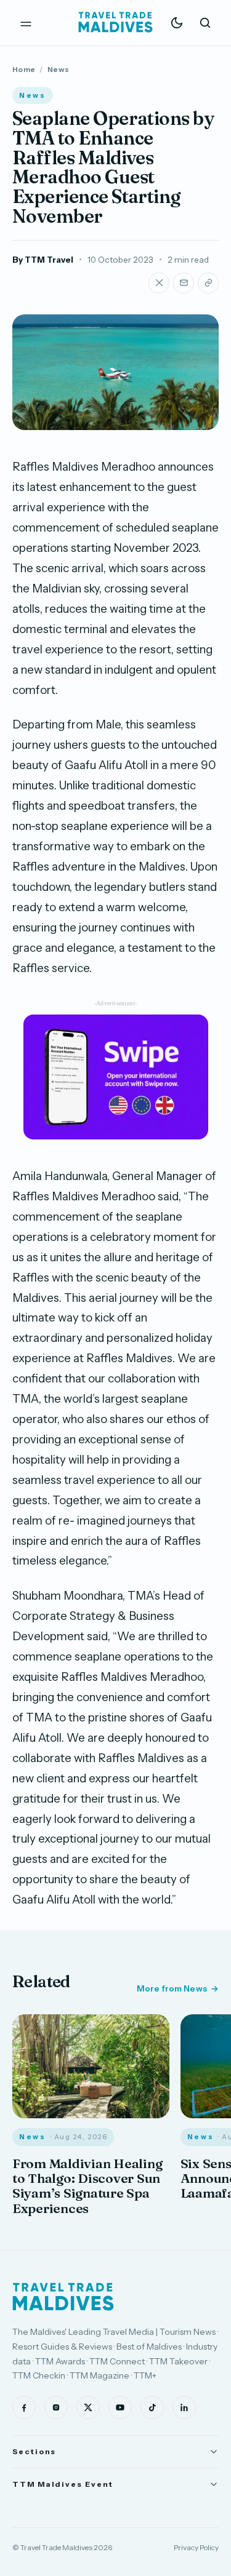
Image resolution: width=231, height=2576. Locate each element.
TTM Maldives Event (63, 2484)
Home (24, 69)
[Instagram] (56, 2407)
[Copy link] (208, 283)
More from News (172, 1988)
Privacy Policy (196, 2547)
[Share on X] (159, 283)
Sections (34, 2451)
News (58, 69)
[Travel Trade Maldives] (63, 2297)
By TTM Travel (43, 260)
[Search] (205, 23)
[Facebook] (24, 2407)
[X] (88, 2407)
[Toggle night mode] (177, 23)
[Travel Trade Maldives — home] (116, 23)
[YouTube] (120, 2407)
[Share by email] (184, 283)
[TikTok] (152, 2407)
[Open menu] (26, 23)
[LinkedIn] (184, 2407)
